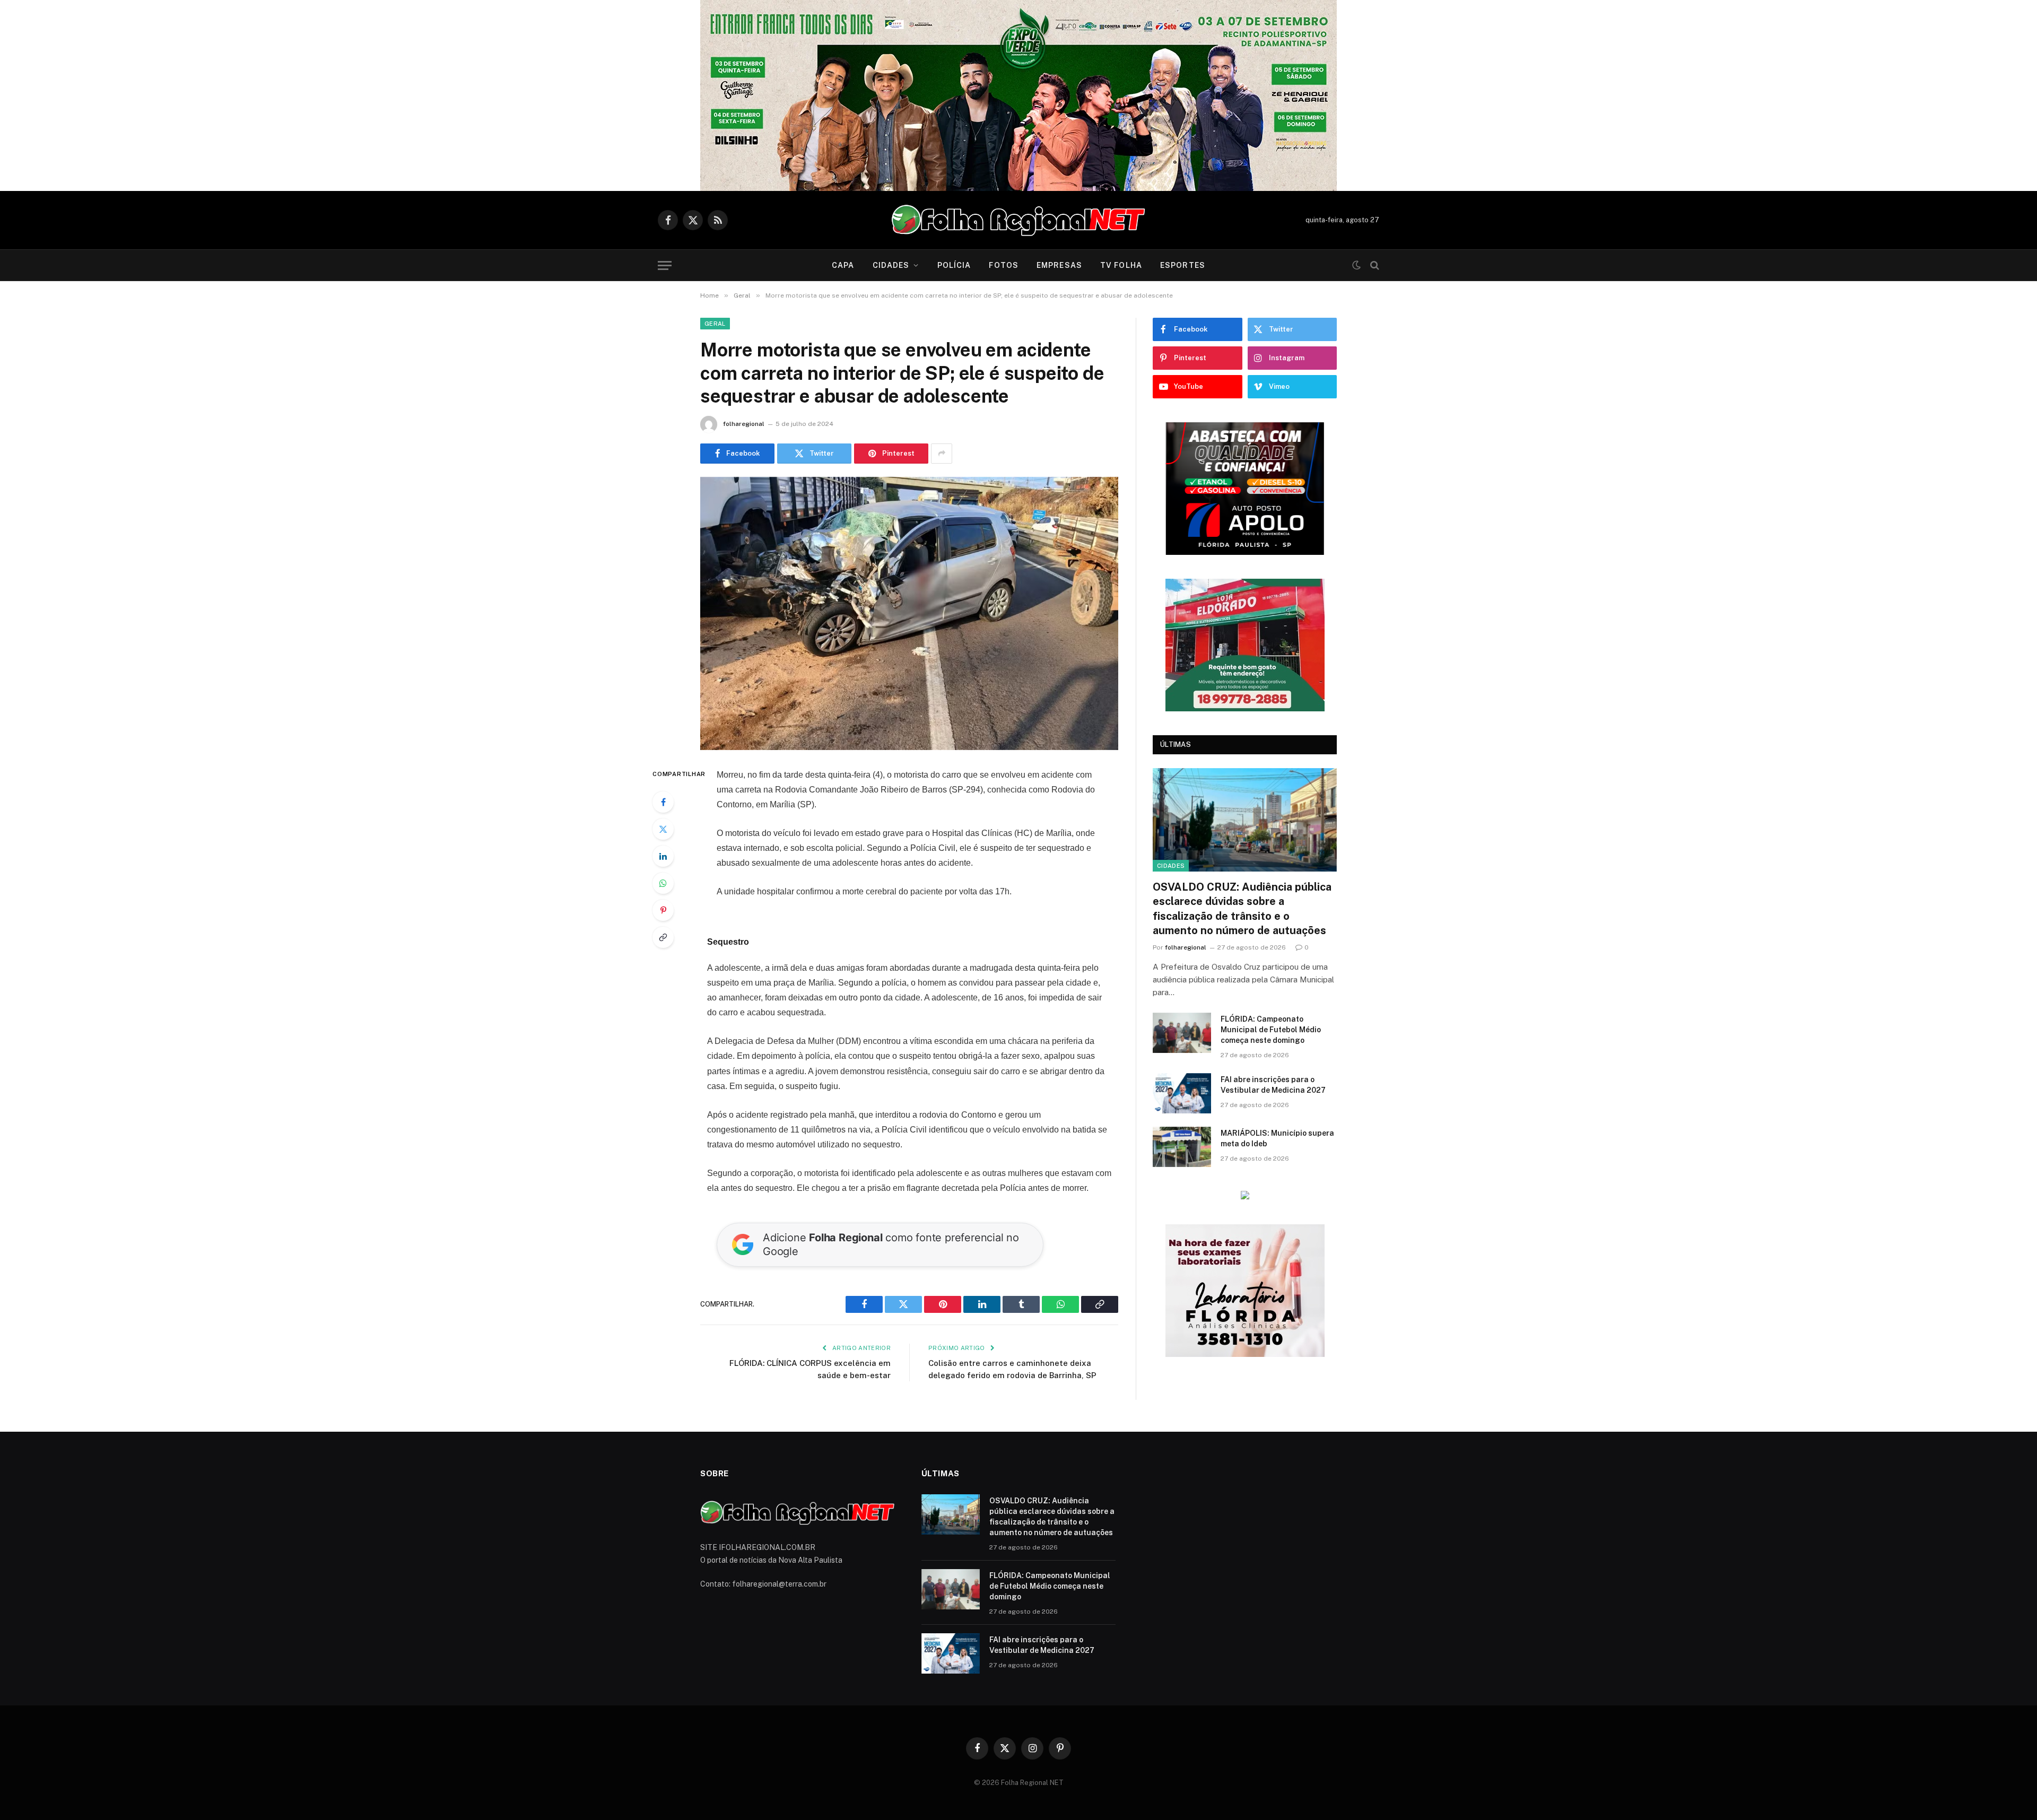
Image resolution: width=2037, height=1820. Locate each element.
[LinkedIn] (663, 856)
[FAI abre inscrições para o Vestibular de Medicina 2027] (1182, 1093)
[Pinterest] (663, 910)
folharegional (744, 424)
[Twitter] (663, 829)
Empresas (1059, 265)
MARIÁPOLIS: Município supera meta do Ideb (1277, 1138)
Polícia (954, 265)
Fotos (1004, 265)
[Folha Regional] (1019, 220)
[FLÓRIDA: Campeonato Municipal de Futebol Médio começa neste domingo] (1182, 1033)
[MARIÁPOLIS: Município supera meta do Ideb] (1182, 1147)
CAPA (843, 265)
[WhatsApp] (663, 883)
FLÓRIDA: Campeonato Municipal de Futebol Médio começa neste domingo (1271, 1030)
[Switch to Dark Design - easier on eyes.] (1356, 265)
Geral (715, 324)
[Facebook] (663, 802)
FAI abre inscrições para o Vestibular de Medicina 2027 (1273, 1085)
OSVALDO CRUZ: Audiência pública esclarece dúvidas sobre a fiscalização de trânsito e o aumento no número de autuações (1242, 909)
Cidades (891, 265)
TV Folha (1121, 265)
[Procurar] (1374, 265)
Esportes (1183, 265)
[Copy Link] (663, 937)
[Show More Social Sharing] (942, 454)
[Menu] (665, 265)
